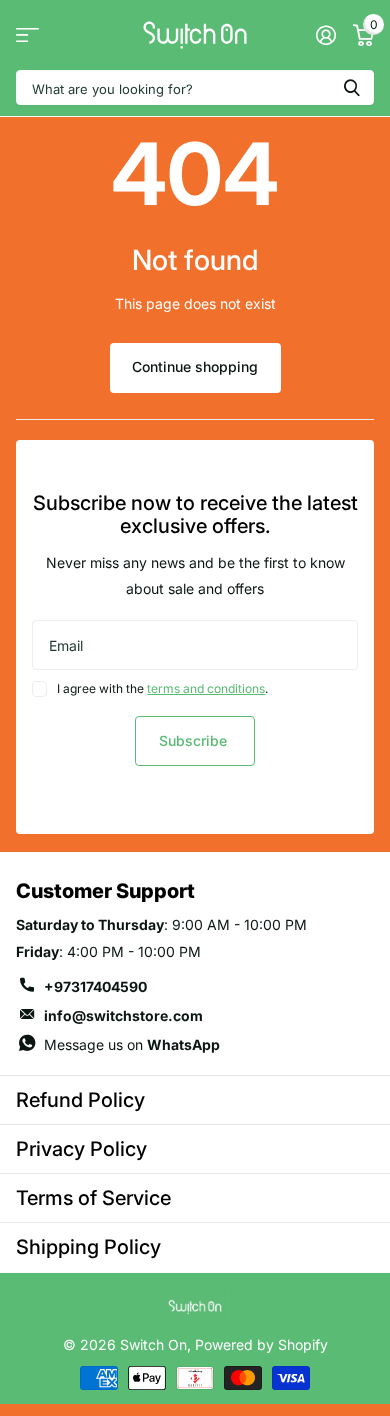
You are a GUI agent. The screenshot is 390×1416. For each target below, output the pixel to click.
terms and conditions (206, 688)
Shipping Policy (88, 1247)
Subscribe (195, 740)
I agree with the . (162, 688)
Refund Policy (80, 1100)
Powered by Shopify (261, 1344)
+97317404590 (95, 986)
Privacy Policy (81, 1149)
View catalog (27, 35)
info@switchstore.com (123, 1015)
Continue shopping (195, 366)
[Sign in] (325, 35)
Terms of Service (93, 1198)
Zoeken (352, 87)
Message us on (132, 1044)
